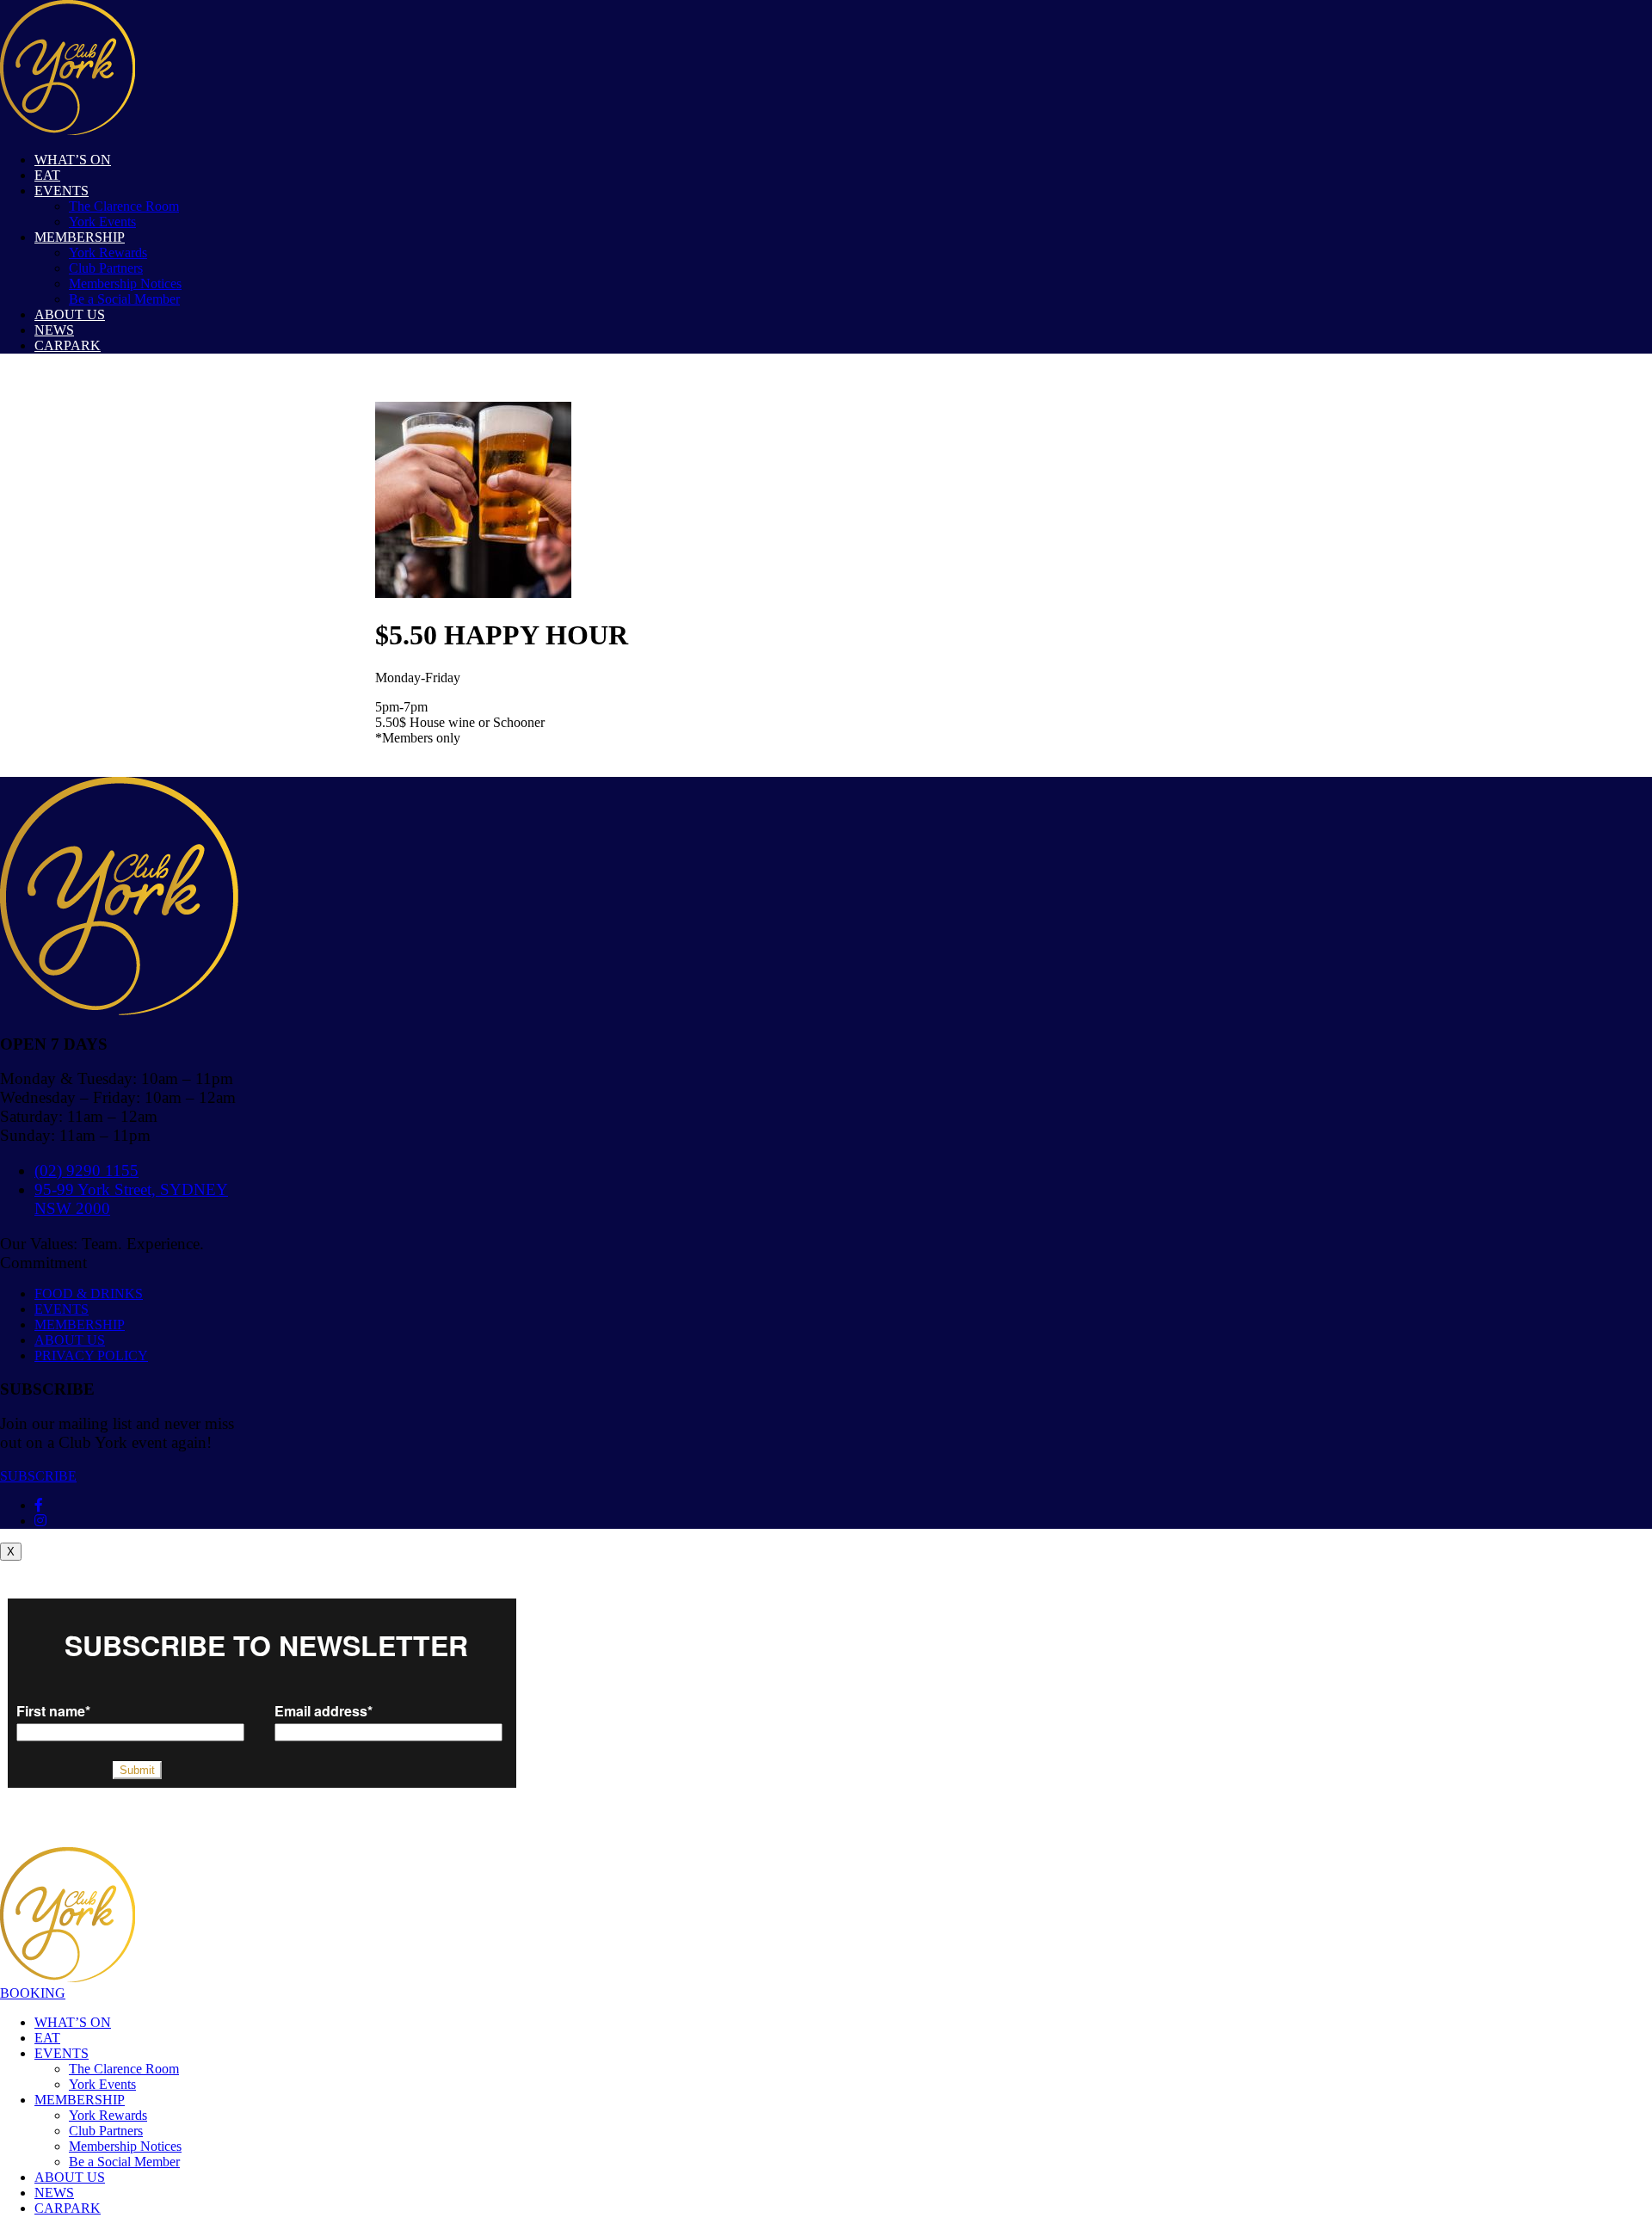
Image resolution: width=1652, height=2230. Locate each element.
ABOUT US (70, 314)
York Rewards (108, 253)
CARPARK (68, 345)
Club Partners (106, 268)
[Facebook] (39, 1505)
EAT (47, 175)
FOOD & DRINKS (89, 1294)
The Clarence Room (124, 206)
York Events (102, 222)
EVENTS (62, 191)
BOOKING (33, 1993)
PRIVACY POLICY (91, 1355)
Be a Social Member (124, 299)
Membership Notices (125, 283)
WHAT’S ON (73, 160)
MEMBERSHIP (80, 237)
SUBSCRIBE (38, 1476)
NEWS (54, 330)
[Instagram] (40, 1521)
